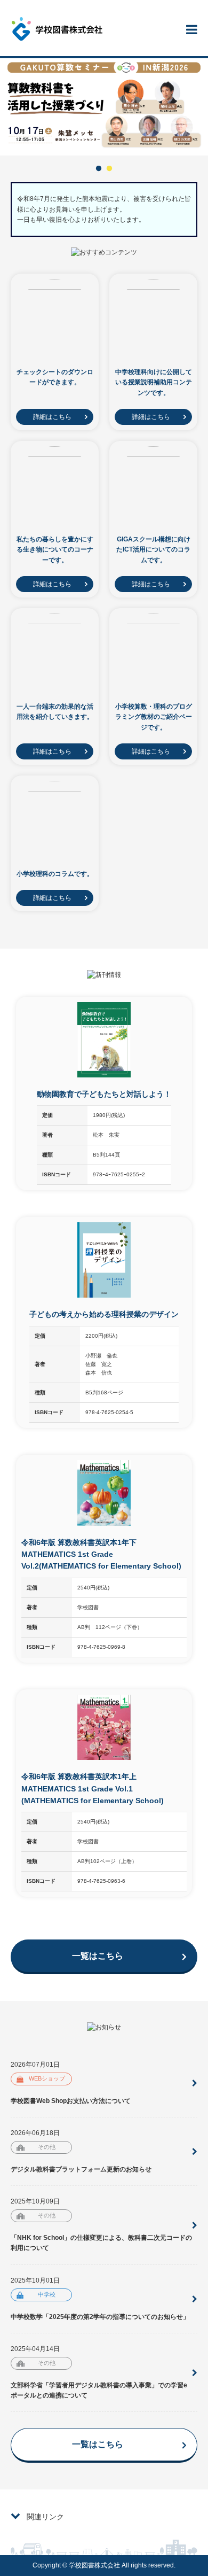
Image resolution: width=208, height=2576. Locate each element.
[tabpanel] (104, 107)
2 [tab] (109, 169)
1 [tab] (99, 169)
